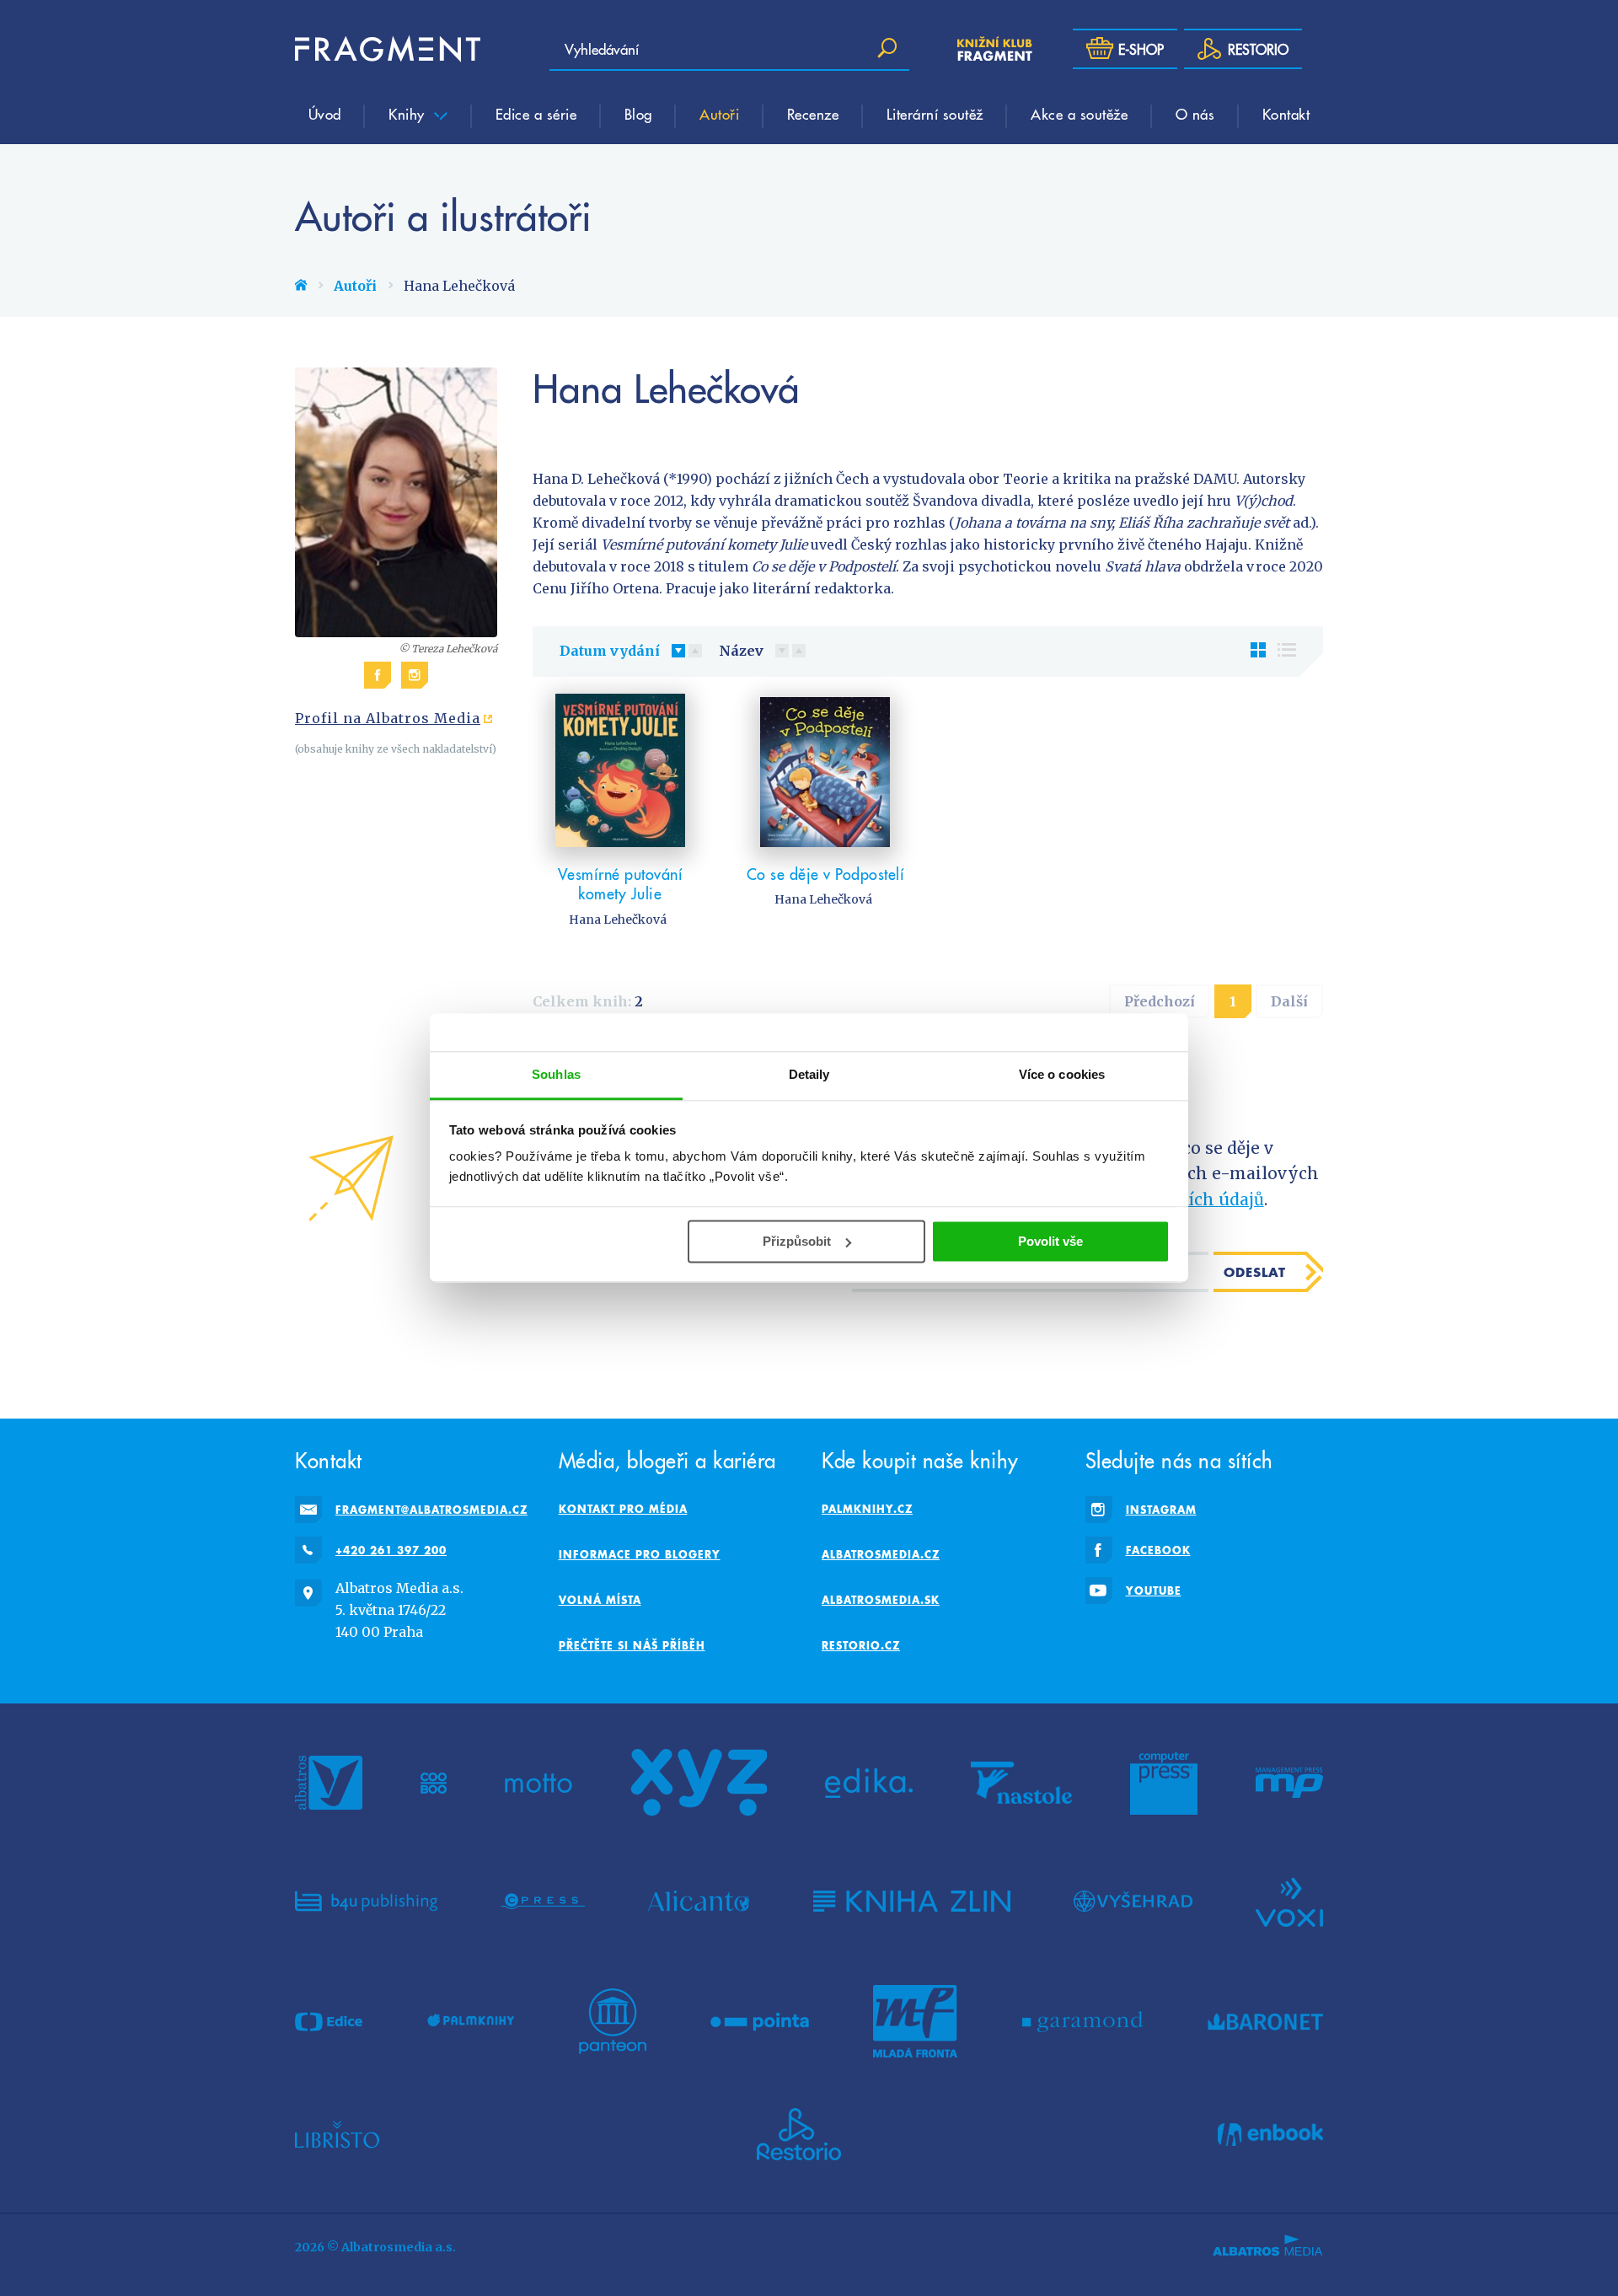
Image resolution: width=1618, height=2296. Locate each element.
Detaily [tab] (809, 1074)
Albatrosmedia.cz (881, 1554)
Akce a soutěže (1079, 114)
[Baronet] (1266, 2021)
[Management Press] (1289, 1783)
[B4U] (366, 1901)
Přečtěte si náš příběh (632, 1645)
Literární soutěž (935, 114)
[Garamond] (1082, 2021)
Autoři (719, 114)
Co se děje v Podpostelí (826, 874)
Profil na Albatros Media (388, 718)
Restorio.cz (861, 1645)
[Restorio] (799, 2134)
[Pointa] (760, 2021)
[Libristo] (337, 2134)
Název (741, 651)
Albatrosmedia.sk (881, 1600)
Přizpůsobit (797, 1241)
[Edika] (869, 1783)
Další (1289, 1001)
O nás (1195, 114)
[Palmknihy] (471, 2021)
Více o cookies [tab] (1062, 1074)
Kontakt (1286, 114)
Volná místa (600, 1600)
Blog (638, 114)
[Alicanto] (699, 1901)
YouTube (1154, 1591)
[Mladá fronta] (915, 2021)
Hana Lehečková (618, 920)
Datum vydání (610, 651)
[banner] (388, 49)
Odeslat (1255, 1272)
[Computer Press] (1164, 1783)
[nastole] (1021, 1783)
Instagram (1161, 1510)
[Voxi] (1289, 1901)
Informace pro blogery (640, 1554)
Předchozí (1160, 1001)
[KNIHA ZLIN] (912, 1901)
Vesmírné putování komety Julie (621, 884)
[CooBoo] (434, 1783)
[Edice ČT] (329, 2021)
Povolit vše (1050, 1241)
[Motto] (538, 1783)
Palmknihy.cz (867, 1509)
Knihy (409, 114)
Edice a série (536, 114)
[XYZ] (699, 1783)
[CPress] (543, 1901)
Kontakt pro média (623, 1509)
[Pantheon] (613, 2021)
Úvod (325, 114)
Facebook (1158, 1550)
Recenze (813, 114)
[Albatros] (329, 1783)
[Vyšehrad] (1133, 1901)
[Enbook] (1270, 2134)
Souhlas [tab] (556, 1074)
